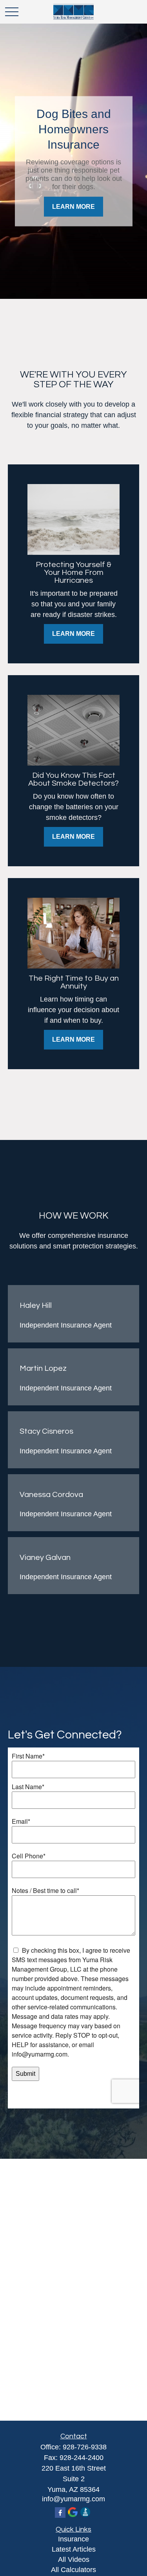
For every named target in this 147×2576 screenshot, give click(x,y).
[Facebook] (60, 2512)
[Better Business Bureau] (85, 2512)
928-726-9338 (85, 2447)
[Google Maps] (73, 2512)
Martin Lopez (43, 1368)
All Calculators (73, 2570)
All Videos (74, 2559)
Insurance (73, 2539)
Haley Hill (36, 1305)
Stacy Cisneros (46, 1431)
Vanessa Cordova (51, 1495)
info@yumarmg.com (73, 2499)
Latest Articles (74, 2549)
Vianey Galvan (45, 1558)
